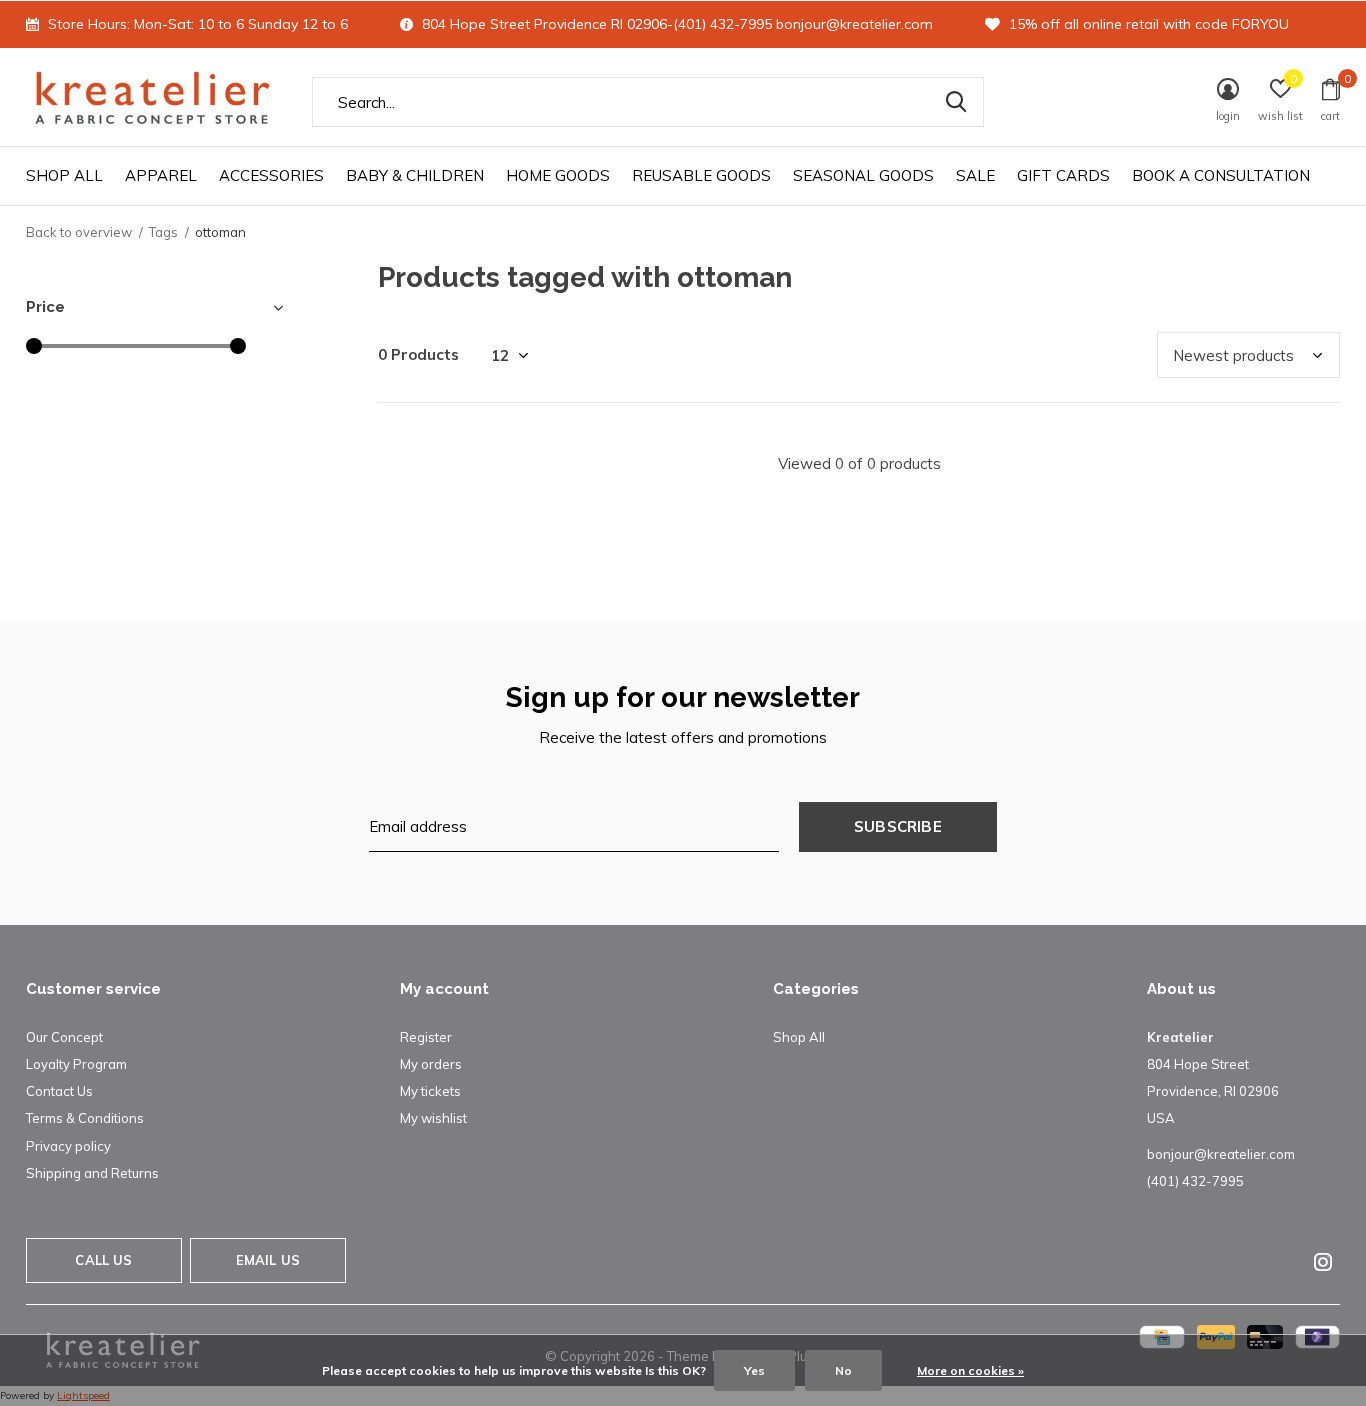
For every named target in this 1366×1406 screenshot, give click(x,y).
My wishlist (433, 1118)
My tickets (430, 1091)
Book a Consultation (1221, 175)
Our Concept (64, 1037)
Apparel (161, 175)
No (843, 1370)
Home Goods (558, 175)
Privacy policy (68, 1146)
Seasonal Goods (863, 175)
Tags (163, 232)
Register (426, 1037)
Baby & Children (415, 175)
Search (956, 102)
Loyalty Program (76, 1064)
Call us (103, 1260)
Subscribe (898, 826)
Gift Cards (1063, 175)
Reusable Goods (701, 175)
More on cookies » (970, 1370)
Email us (268, 1260)
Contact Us (59, 1091)
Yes (754, 1370)
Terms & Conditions (85, 1118)
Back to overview (79, 232)
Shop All (64, 175)
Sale (975, 175)
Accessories (271, 175)
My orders (431, 1064)
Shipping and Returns (92, 1173)
